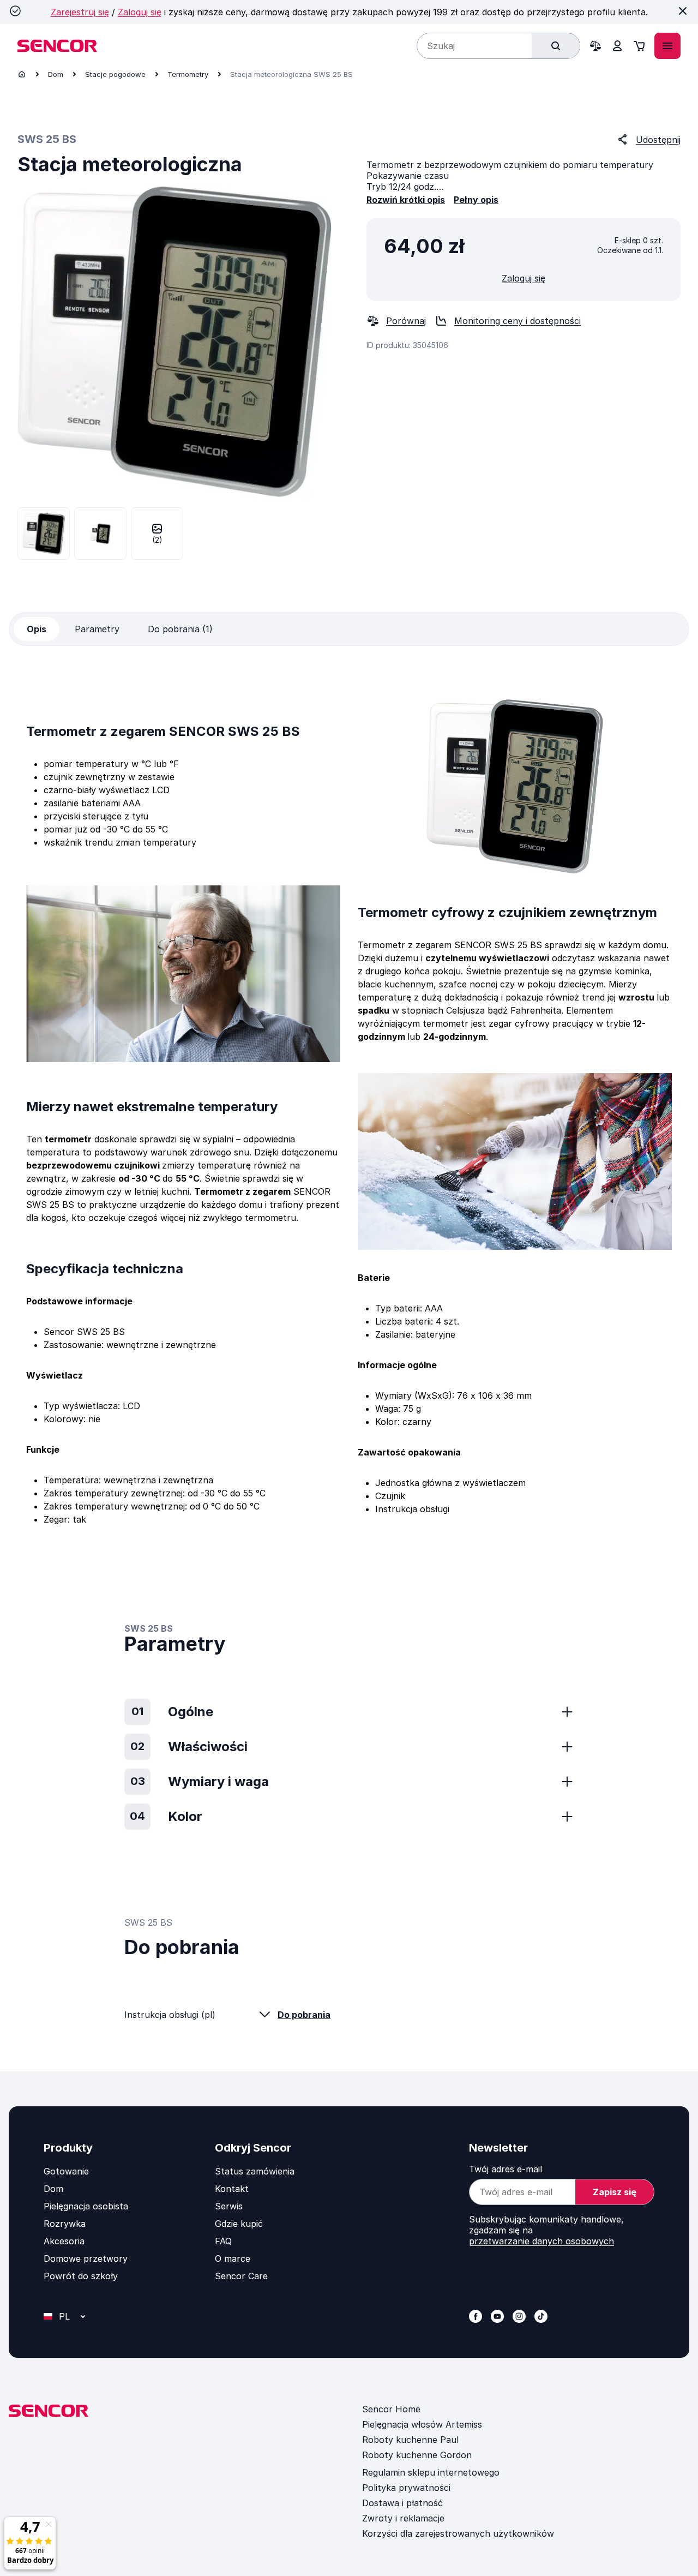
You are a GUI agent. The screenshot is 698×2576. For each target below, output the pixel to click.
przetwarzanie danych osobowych (541, 2241)
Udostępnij (658, 140)
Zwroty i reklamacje (403, 2518)
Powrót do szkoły (81, 2276)
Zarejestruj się (80, 12)
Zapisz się (615, 2192)
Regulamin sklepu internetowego (431, 2472)
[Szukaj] (556, 46)
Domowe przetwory (86, 2259)
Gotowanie (66, 2171)
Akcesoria (64, 2241)
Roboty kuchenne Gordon (417, 2455)
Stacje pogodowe (115, 74)
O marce (233, 2259)
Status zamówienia (255, 2171)
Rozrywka (65, 2224)
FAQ (223, 2241)
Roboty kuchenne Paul (410, 2440)
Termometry (188, 74)
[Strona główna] (22, 74)
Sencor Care (241, 2276)
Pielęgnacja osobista (86, 2206)
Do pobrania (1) (180, 629)
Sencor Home (391, 2409)
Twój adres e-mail (506, 2169)
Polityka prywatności (406, 2488)
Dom (56, 74)
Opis (37, 629)
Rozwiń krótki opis (406, 200)
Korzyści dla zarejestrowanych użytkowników (458, 2533)
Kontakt (232, 2189)
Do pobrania (304, 2015)
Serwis (229, 2206)
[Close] (683, 11)
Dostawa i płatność (402, 2503)
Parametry (97, 629)
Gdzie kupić (239, 2224)
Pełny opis (476, 200)
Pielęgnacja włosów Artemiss (422, 2424)
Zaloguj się (140, 12)
